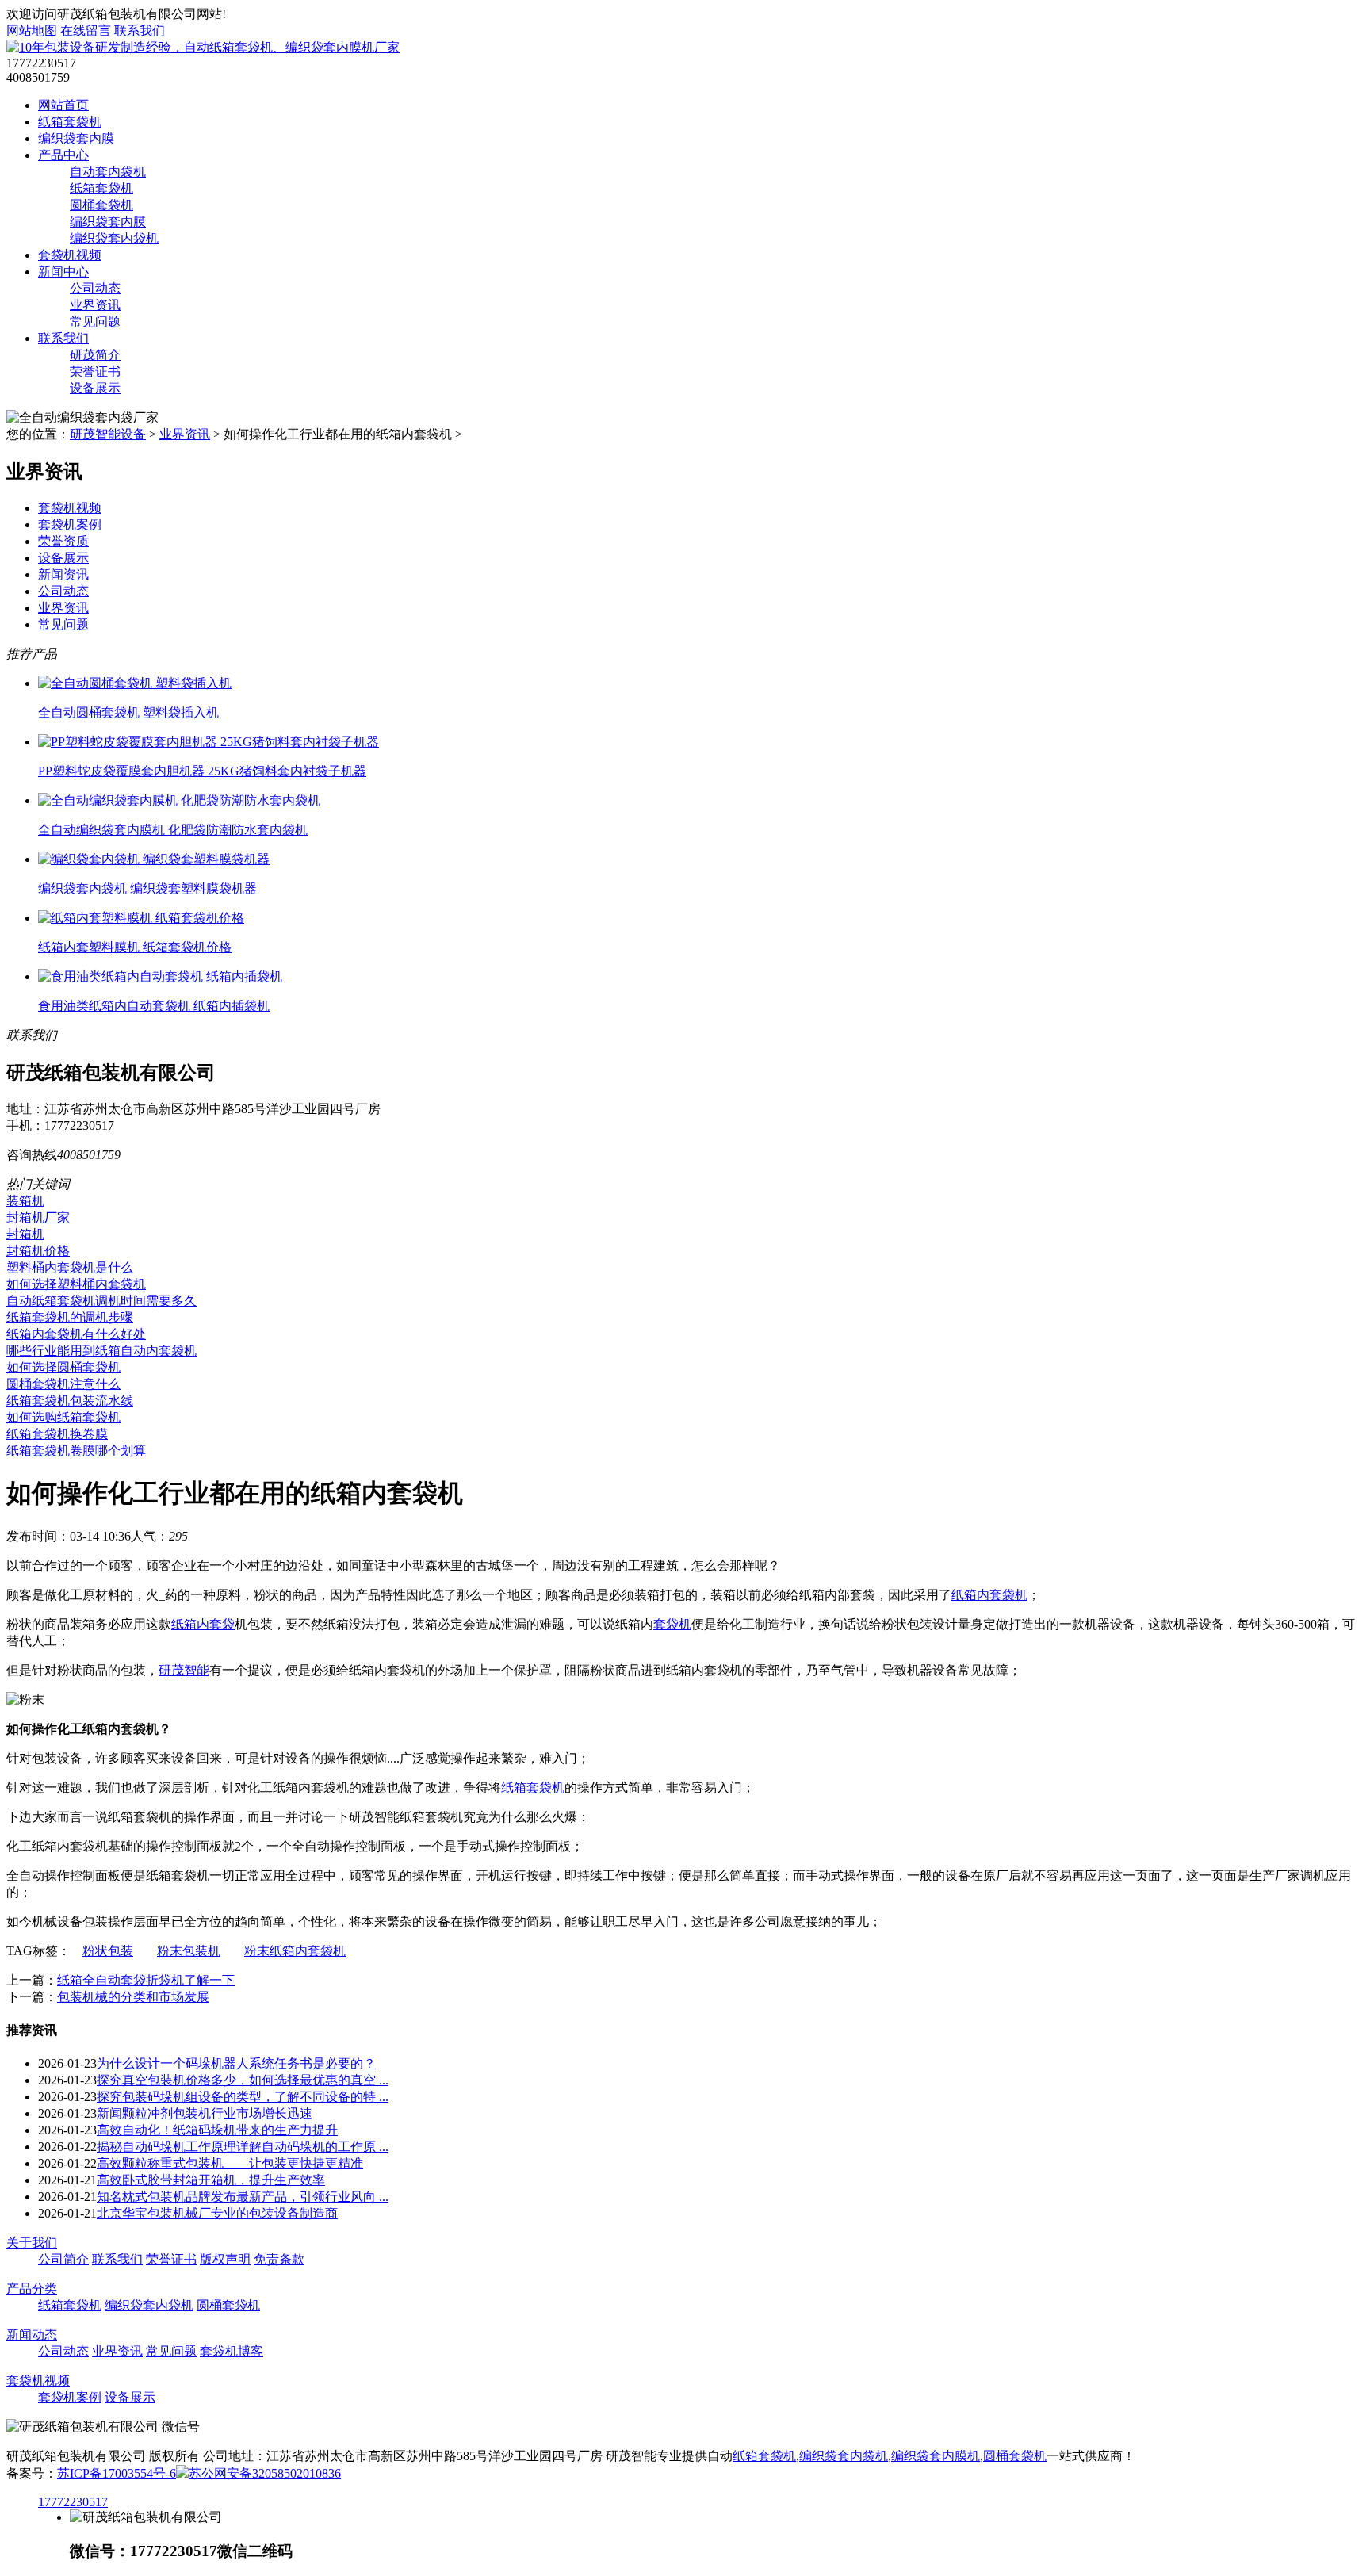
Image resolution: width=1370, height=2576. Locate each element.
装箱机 (25, 1201)
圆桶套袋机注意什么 (63, 1384)
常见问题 (95, 322)
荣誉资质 (63, 541)
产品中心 (63, 155)
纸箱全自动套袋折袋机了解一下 (146, 1980)
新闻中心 (63, 272)
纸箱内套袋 (203, 1624)
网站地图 (32, 31)
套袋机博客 (232, 2351)
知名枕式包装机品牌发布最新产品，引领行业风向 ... (243, 2197)
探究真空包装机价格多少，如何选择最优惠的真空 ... (243, 2080)
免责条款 (279, 2259)
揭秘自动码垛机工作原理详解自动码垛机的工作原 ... (243, 2147)
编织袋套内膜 (76, 138)
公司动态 (95, 288)
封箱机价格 (38, 1251)
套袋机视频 (70, 255)
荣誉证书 (95, 371)
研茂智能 (184, 1670)
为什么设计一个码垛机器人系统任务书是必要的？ (236, 2063)
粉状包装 (108, 1951)
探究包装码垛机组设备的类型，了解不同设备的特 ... (243, 2097)
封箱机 (25, 1234)
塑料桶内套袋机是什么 (70, 1267)
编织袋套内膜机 (936, 2456)
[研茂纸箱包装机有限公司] (203, 47)
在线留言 (86, 31)
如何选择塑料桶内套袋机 (76, 1284)
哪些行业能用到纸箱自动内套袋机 (101, 1351)
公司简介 (63, 2259)
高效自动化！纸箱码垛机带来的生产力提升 (217, 2130)
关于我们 (32, 2243)
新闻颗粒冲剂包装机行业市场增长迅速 (205, 2113)
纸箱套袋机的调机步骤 (70, 1317)
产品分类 (32, 2289)
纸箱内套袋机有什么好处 (76, 1334)
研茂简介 (95, 355)
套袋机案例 (70, 524)
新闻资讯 (63, 574)
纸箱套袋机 (70, 122)
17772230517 (73, 2502)
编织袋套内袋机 (114, 238)
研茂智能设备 (108, 434)
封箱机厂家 (38, 1217)
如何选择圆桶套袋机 (63, 1367)
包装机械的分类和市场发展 (133, 1997)
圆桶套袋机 (101, 205)
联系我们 (140, 31)
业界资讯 (95, 305)
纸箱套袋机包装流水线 (70, 1401)
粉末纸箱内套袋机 (295, 1951)
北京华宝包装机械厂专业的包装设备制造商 (217, 2213)
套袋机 (672, 1624)
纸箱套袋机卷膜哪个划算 (76, 1451)
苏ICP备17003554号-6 (117, 2473)
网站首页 (63, 105)
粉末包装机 (189, 1951)
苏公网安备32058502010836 (265, 2473)
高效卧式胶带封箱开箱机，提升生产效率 (211, 2180)
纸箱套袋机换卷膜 (57, 1434)
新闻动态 (32, 2335)
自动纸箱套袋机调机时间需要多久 (101, 1301)
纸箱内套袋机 (989, 1595)
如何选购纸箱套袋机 (63, 1417)
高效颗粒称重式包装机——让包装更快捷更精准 (230, 2163)
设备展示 (95, 388)
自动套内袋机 (108, 172)
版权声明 (225, 2259)
